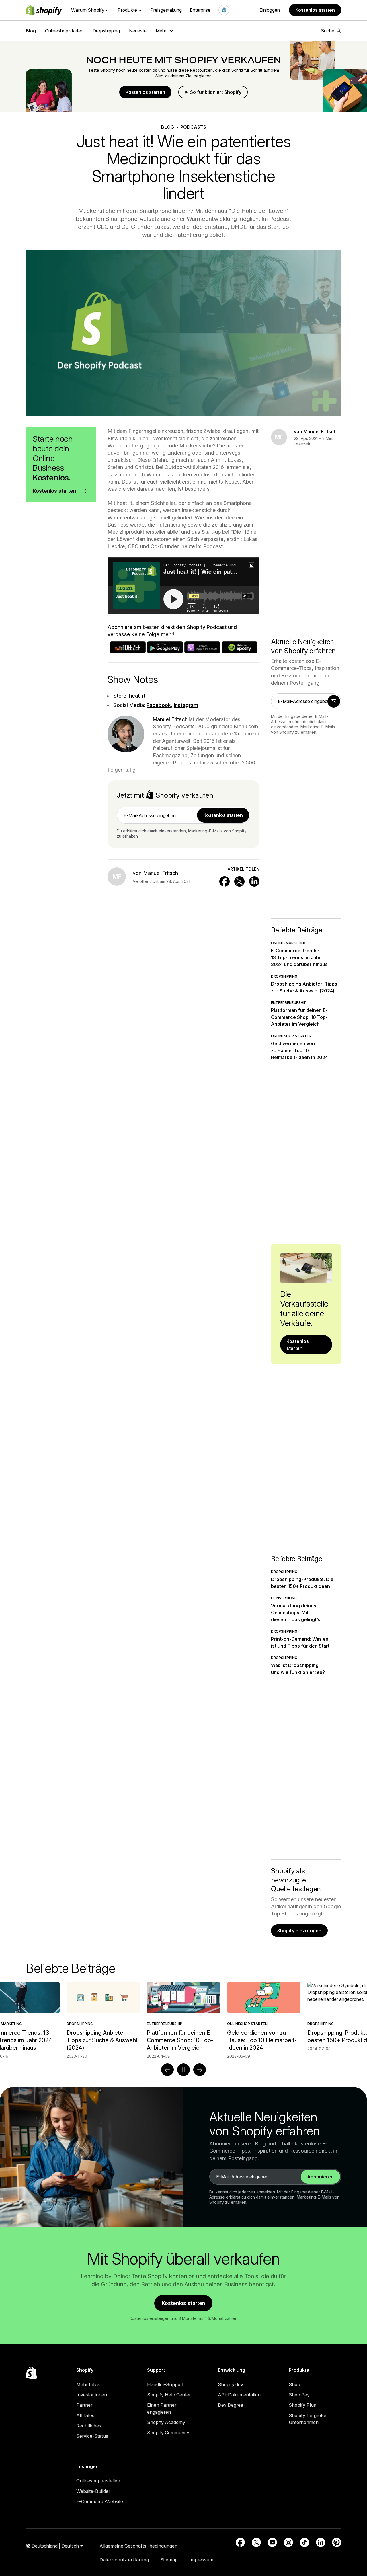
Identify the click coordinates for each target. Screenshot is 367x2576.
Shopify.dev (231, 2384)
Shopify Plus (302, 2405)
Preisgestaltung (166, 10)
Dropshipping (106, 31)
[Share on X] (239, 881)
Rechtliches (89, 2426)
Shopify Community (168, 2433)
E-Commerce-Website (100, 2501)
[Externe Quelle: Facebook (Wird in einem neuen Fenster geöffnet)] (240, 2542)
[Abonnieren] (334, 701)
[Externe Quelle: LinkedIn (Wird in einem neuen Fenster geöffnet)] (321, 2542)
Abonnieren (320, 2177)
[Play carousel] (183, 2070)
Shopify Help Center (169, 2395)
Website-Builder (93, 2491)
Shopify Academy (166, 2422)
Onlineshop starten (64, 31)
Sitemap (169, 2560)
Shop (294, 2384)
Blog (31, 31)
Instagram (186, 705)
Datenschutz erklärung (124, 2560)
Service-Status (92, 2436)
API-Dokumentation (239, 2395)
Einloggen (270, 10)
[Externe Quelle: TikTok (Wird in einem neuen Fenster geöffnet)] (304, 2542)
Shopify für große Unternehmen (308, 2419)
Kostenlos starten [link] (223, 815)
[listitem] (183, 2020)
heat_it (137, 696)
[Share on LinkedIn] (254, 881)
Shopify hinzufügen (299, 1931)
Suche (328, 31)
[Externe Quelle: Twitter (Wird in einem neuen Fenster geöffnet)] (256, 2542)
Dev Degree (231, 2405)
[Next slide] (200, 2070)
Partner (84, 2405)
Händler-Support (165, 2384)
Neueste (138, 31)
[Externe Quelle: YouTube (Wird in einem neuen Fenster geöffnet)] (272, 2542)
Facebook (159, 705)
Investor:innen (92, 2395)
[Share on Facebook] (225, 881)
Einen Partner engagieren (162, 2408)
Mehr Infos (88, 2384)
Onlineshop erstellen (98, 2481)
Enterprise (200, 10)
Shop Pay (299, 2395)
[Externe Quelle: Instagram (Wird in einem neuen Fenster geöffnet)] (288, 2542)
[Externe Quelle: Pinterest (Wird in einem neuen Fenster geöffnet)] (337, 2542)
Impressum (201, 2560)
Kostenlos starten (315, 10)
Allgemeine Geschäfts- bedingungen (138, 2546)
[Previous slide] (167, 2070)
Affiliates (85, 2415)
